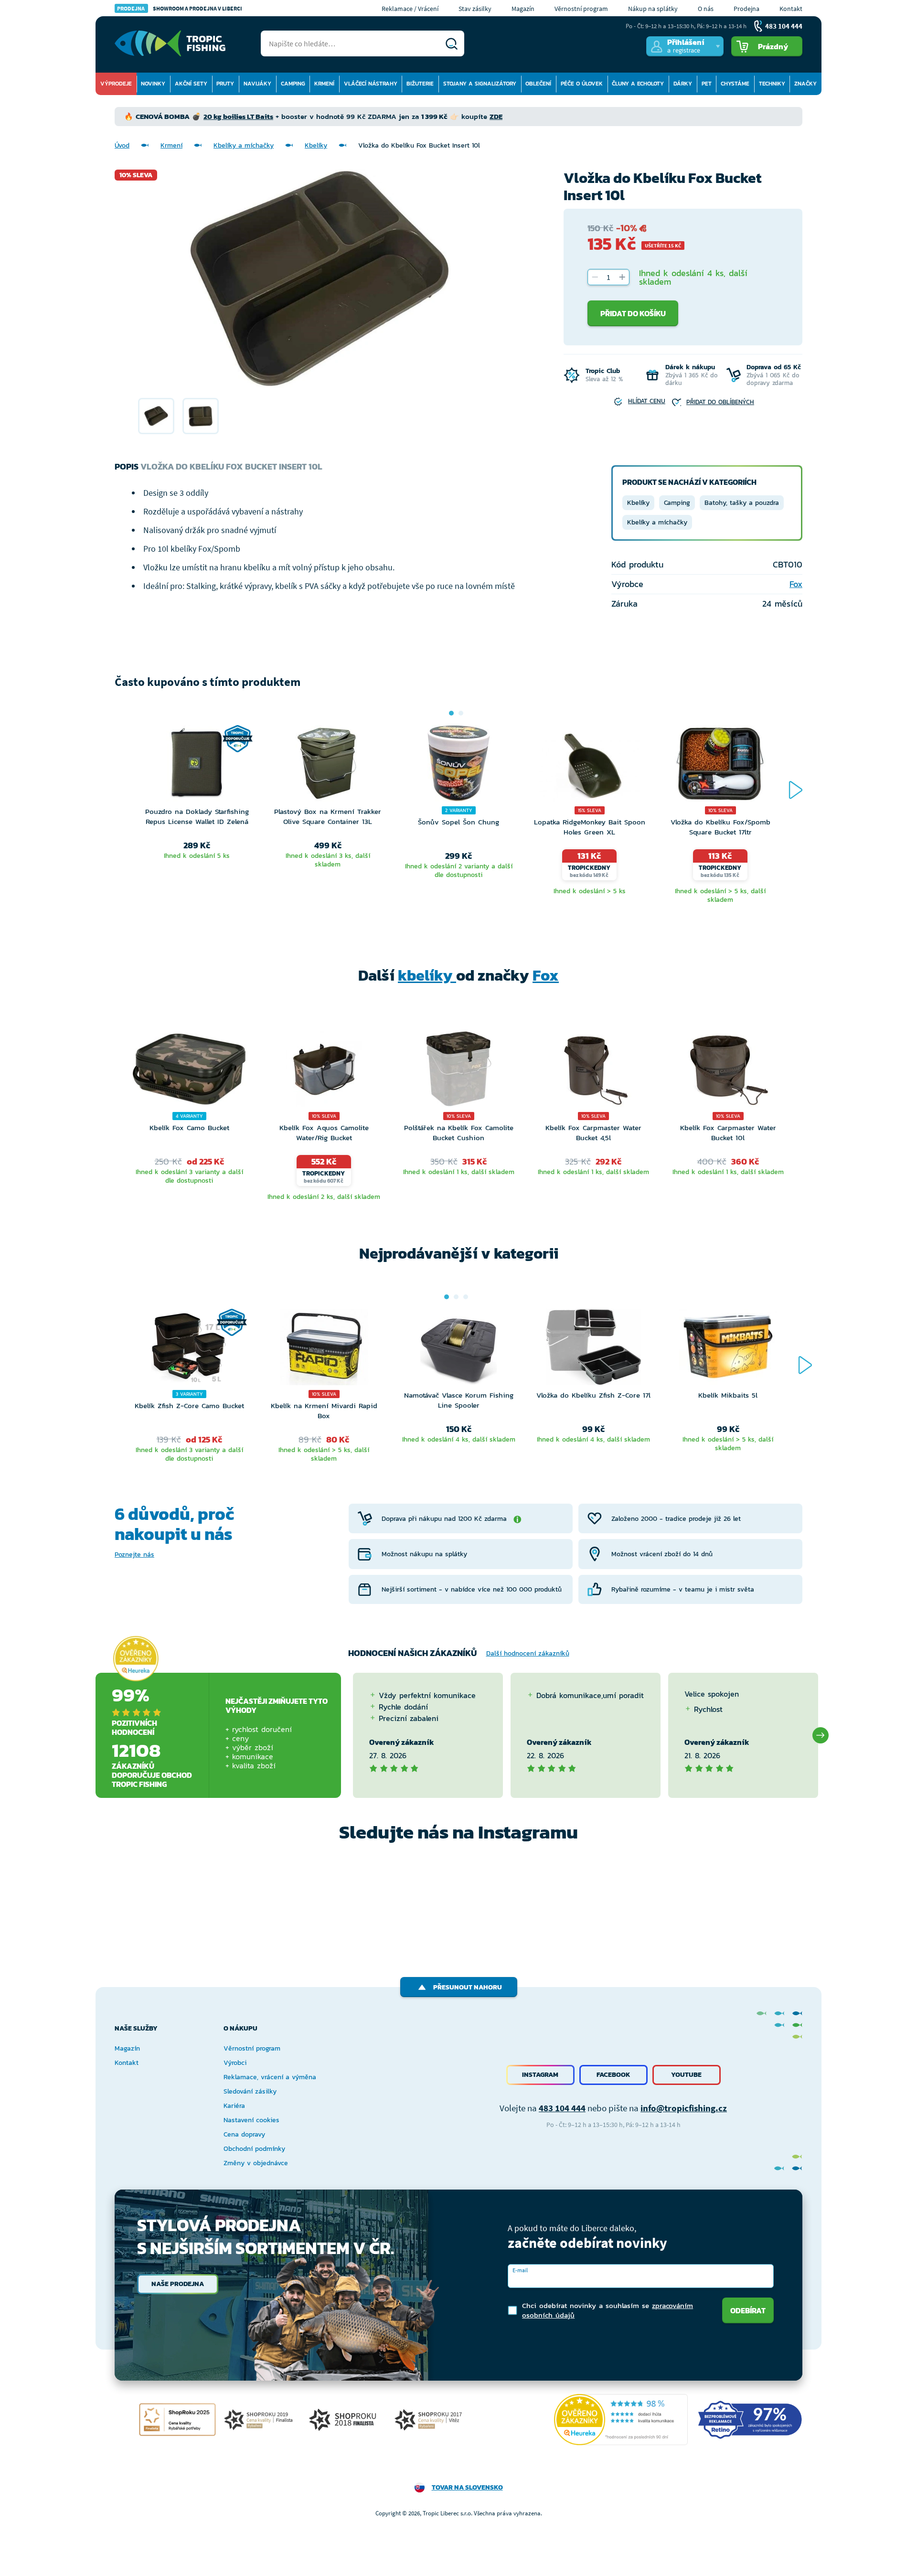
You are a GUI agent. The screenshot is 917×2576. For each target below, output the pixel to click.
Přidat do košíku (633, 313)
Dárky (683, 84)
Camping (293, 84)
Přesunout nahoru (468, 1987)
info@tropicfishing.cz (684, 2108)
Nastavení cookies (251, 2120)
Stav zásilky (475, 9)
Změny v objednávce (256, 2163)
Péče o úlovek (582, 84)
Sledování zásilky (250, 2091)
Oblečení (538, 84)
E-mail (520, 2270)
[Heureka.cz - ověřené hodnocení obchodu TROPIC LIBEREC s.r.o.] (621, 2420)
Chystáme (735, 84)
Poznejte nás (134, 1555)
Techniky (772, 84)
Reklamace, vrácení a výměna (270, 2077)
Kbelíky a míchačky (244, 145)
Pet (707, 84)
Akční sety (191, 84)
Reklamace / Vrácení (410, 9)
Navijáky (257, 84)
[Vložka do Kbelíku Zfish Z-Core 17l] (593, 1349)
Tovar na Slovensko (467, 2487)
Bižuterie (420, 84)
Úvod (122, 145)
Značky (805, 84)
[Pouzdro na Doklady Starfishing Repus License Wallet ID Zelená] (197, 766)
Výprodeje (116, 84)
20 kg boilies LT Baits (238, 116)
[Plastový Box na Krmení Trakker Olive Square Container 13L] (328, 766)
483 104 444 (562, 2108)
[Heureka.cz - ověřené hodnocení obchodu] (136, 1658)
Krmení (324, 84)
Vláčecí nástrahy (371, 84)
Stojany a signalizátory (480, 84)
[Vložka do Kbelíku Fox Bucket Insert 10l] (156, 416)
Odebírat (748, 2310)
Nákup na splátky (653, 9)
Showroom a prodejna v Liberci (180, 8)
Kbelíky (316, 145)
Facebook (613, 2075)
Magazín (523, 9)
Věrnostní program (581, 9)
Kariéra (234, 2106)
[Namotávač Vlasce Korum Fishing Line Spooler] (458, 1349)
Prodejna (746, 9)
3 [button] (466, 1297)
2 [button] (461, 713)
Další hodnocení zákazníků (528, 1653)
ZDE (496, 116)
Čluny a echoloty (638, 84)
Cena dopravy (244, 2134)
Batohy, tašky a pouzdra (742, 503)
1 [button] (451, 713)
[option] (156, 416)
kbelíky (427, 975)
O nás (706, 9)
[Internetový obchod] (170, 43)
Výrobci (235, 2063)
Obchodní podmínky (254, 2149)
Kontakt (791, 9)
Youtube (686, 2075)
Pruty (225, 84)
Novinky (153, 84)
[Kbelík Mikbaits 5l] (728, 1349)
